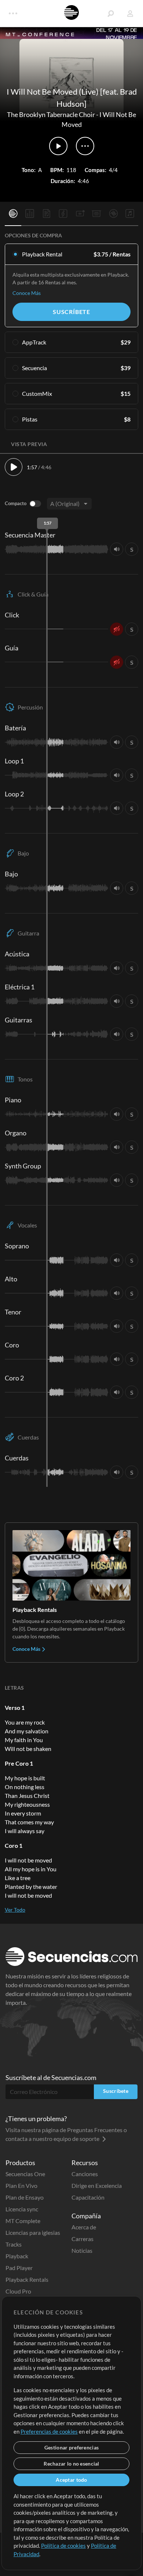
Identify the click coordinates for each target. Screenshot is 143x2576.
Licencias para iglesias (33, 2232)
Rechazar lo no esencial (71, 2464)
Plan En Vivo (21, 2185)
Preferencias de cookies (49, 2431)
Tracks (14, 2244)
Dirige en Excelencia (97, 2185)
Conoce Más (27, 293)
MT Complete (23, 2221)
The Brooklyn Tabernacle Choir (51, 114)
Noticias (82, 2250)
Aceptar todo (71, 2480)
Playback (17, 2256)
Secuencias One (25, 2174)
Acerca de (84, 2227)
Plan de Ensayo (25, 2197)
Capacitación (88, 2197)
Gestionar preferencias (71, 2447)
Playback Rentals (27, 2279)
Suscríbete (71, 312)
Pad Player (19, 2268)
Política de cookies (63, 2546)
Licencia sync (22, 2209)
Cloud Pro (18, 2291)
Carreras (82, 2239)
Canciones (85, 2174)
